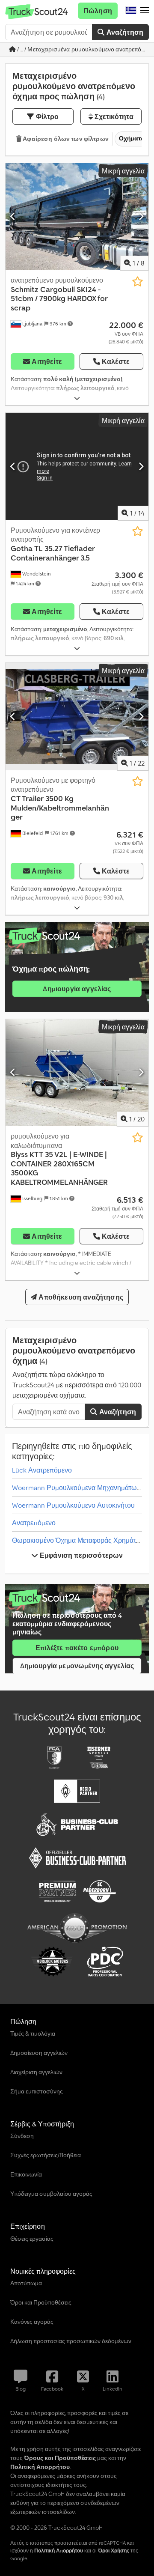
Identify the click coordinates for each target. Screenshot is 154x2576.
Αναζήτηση (124, 32)
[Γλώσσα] (131, 11)
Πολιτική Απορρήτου (59, 2551)
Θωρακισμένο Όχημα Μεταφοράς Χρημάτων (78, 1540)
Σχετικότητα (113, 116)
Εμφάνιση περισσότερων (81, 1555)
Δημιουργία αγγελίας (77, 989)
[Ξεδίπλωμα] (77, 398)
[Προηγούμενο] (13, 217)
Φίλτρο (47, 116)
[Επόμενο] (141, 217)
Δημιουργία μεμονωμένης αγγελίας (77, 1666)
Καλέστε (116, 361)
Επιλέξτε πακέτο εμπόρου (77, 1648)
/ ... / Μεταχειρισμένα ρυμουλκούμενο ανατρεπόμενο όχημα (82, 49)
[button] (145, 11)
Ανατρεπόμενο (34, 1523)
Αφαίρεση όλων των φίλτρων (65, 139)
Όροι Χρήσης (114, 2551)
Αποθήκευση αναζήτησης (80, 1297)
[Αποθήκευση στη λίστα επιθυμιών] (138, 282)
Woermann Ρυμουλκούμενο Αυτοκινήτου (73, 1505)
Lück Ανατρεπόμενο (42, 1470)
